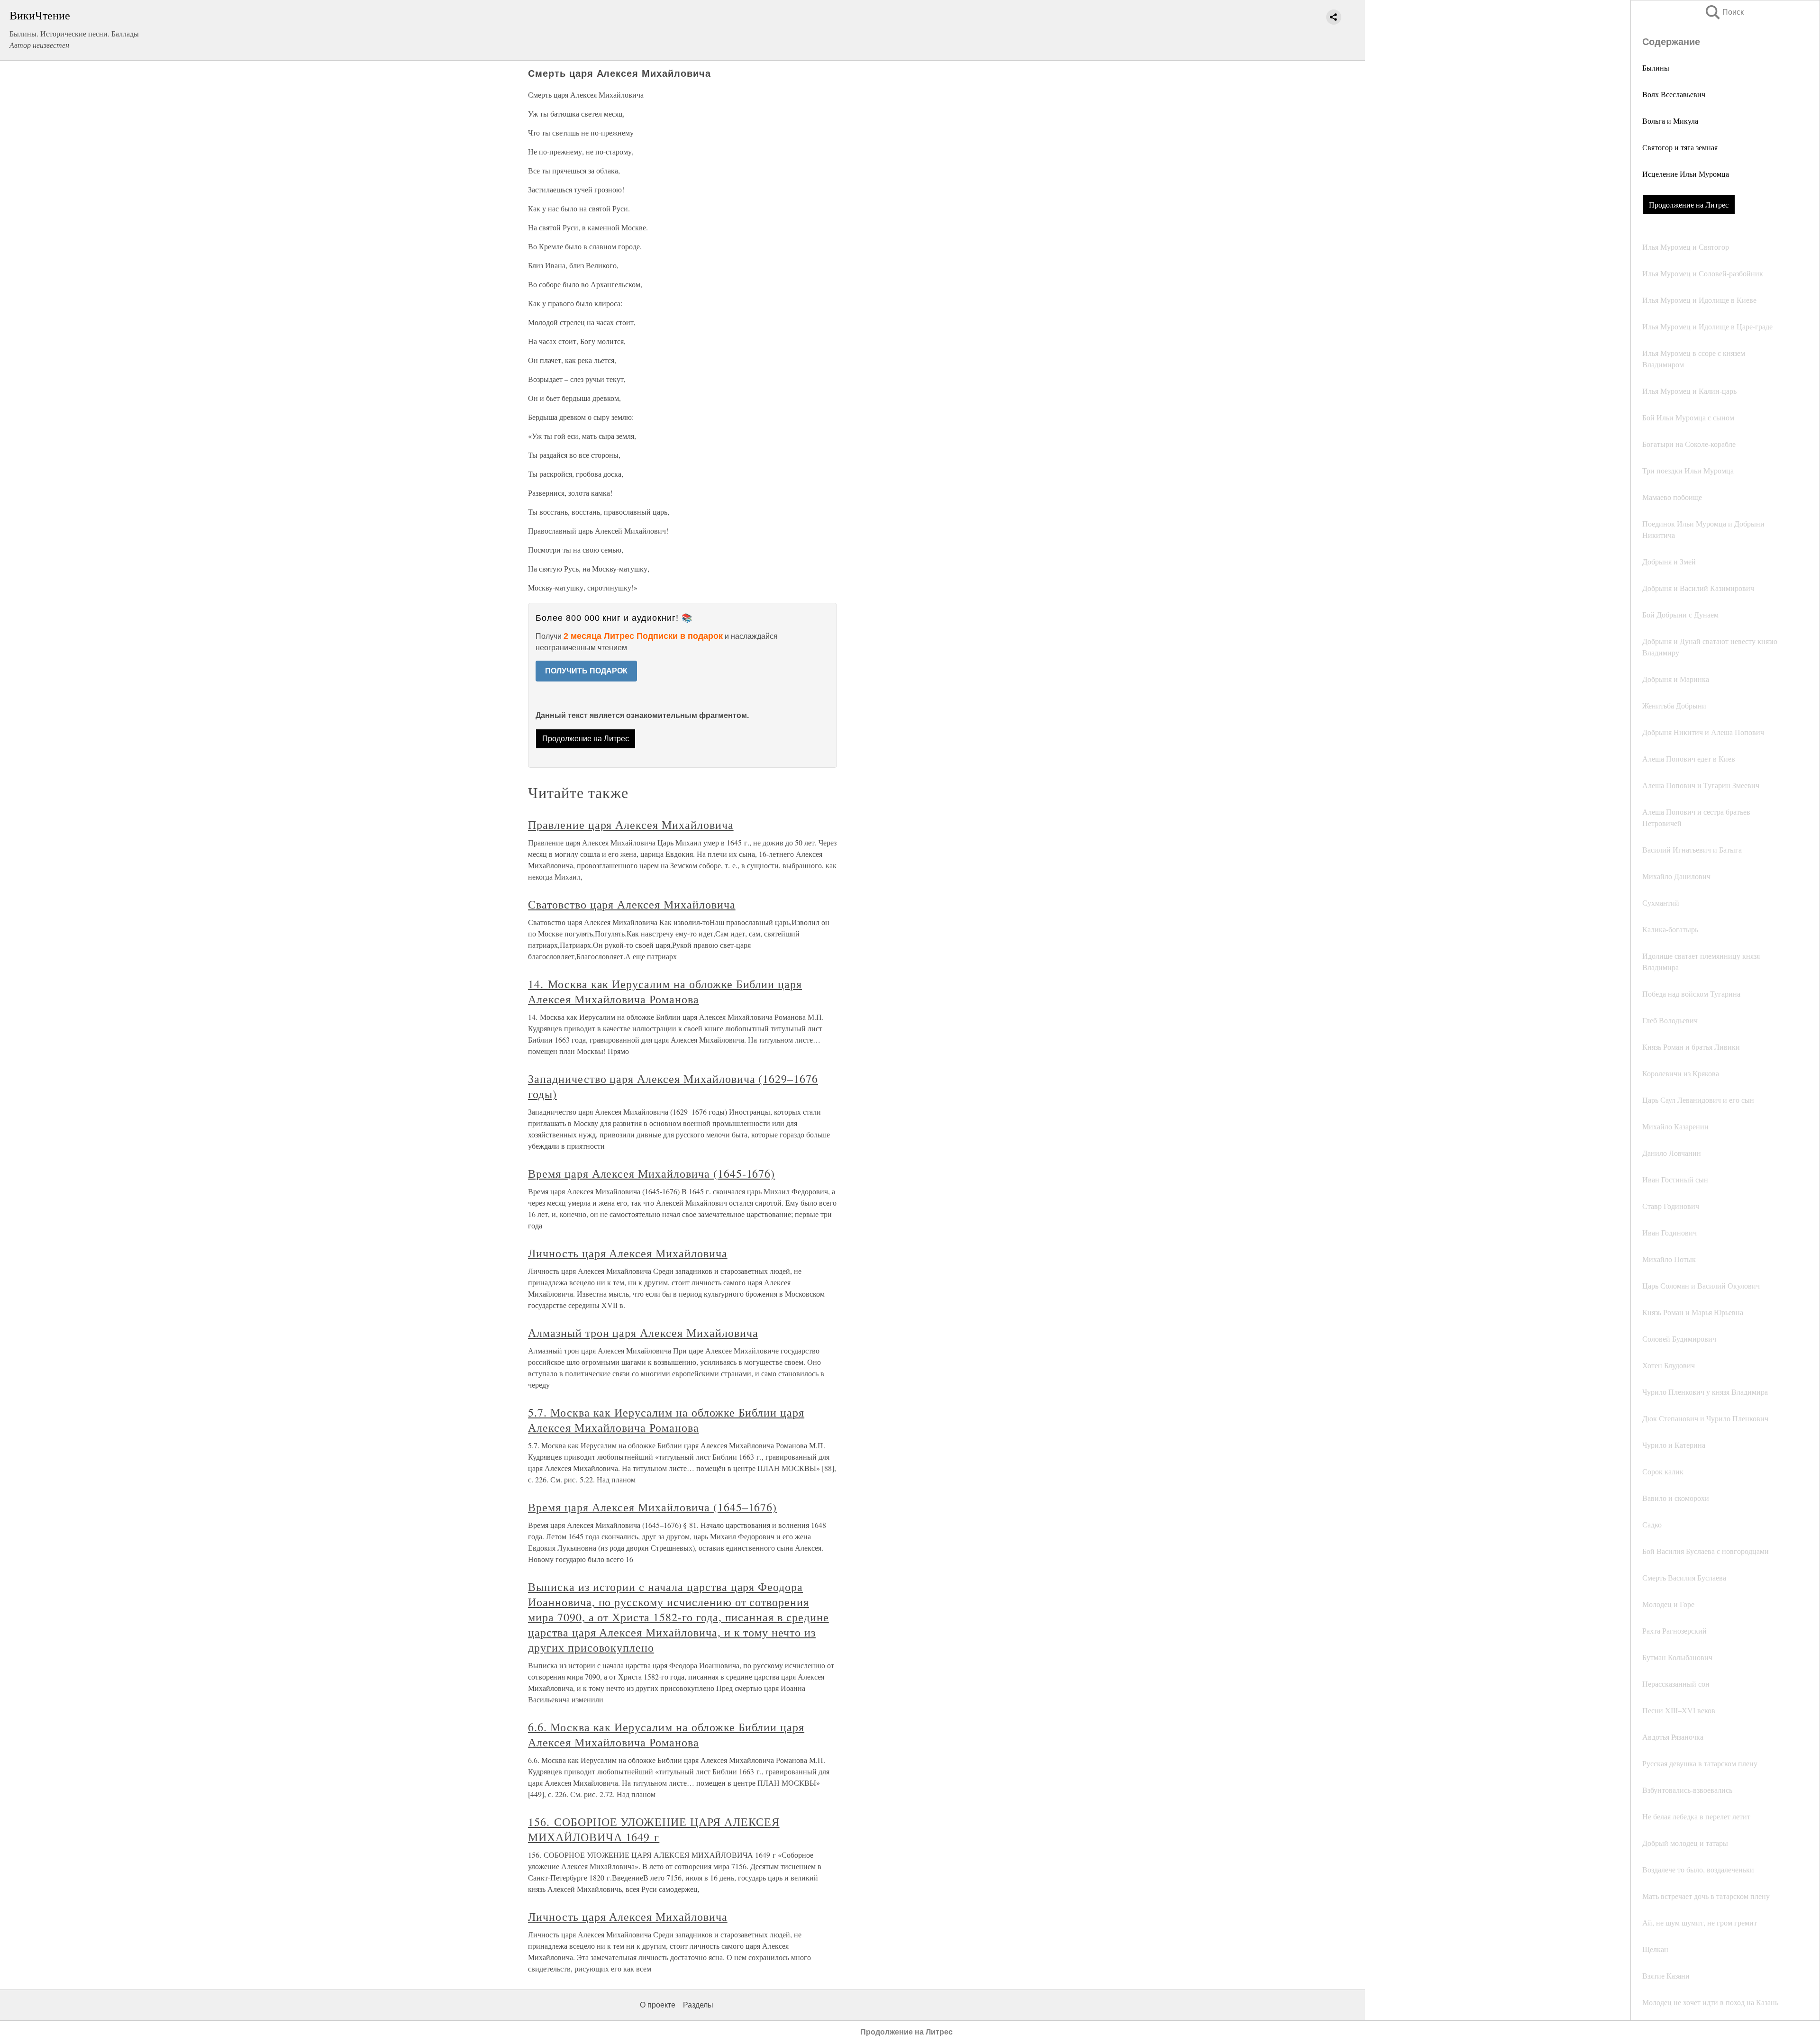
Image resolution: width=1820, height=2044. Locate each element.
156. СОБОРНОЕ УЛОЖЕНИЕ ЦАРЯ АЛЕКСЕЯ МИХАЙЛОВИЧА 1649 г (654, 1829)
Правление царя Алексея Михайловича (631, 825)
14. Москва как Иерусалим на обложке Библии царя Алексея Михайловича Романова (665, 991)
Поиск (1724, 12)
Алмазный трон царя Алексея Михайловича (643, 1333)
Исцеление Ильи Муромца (1686, 174)
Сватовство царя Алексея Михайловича (632, 904)
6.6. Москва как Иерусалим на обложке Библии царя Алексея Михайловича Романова (666, 1735)
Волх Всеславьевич (1674, 94)
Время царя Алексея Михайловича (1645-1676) (651, 1173)
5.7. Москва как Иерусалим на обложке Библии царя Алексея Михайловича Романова (666, 1420)
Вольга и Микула (1670, 121)
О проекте (658, 2005)
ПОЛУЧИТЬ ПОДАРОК (586, 671)
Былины (1656, 68)
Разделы (698, 2005)
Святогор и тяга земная (1680, 147)
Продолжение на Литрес (1689, 204)
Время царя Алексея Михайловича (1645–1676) (652, 1507)
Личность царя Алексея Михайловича (628, 1253)
